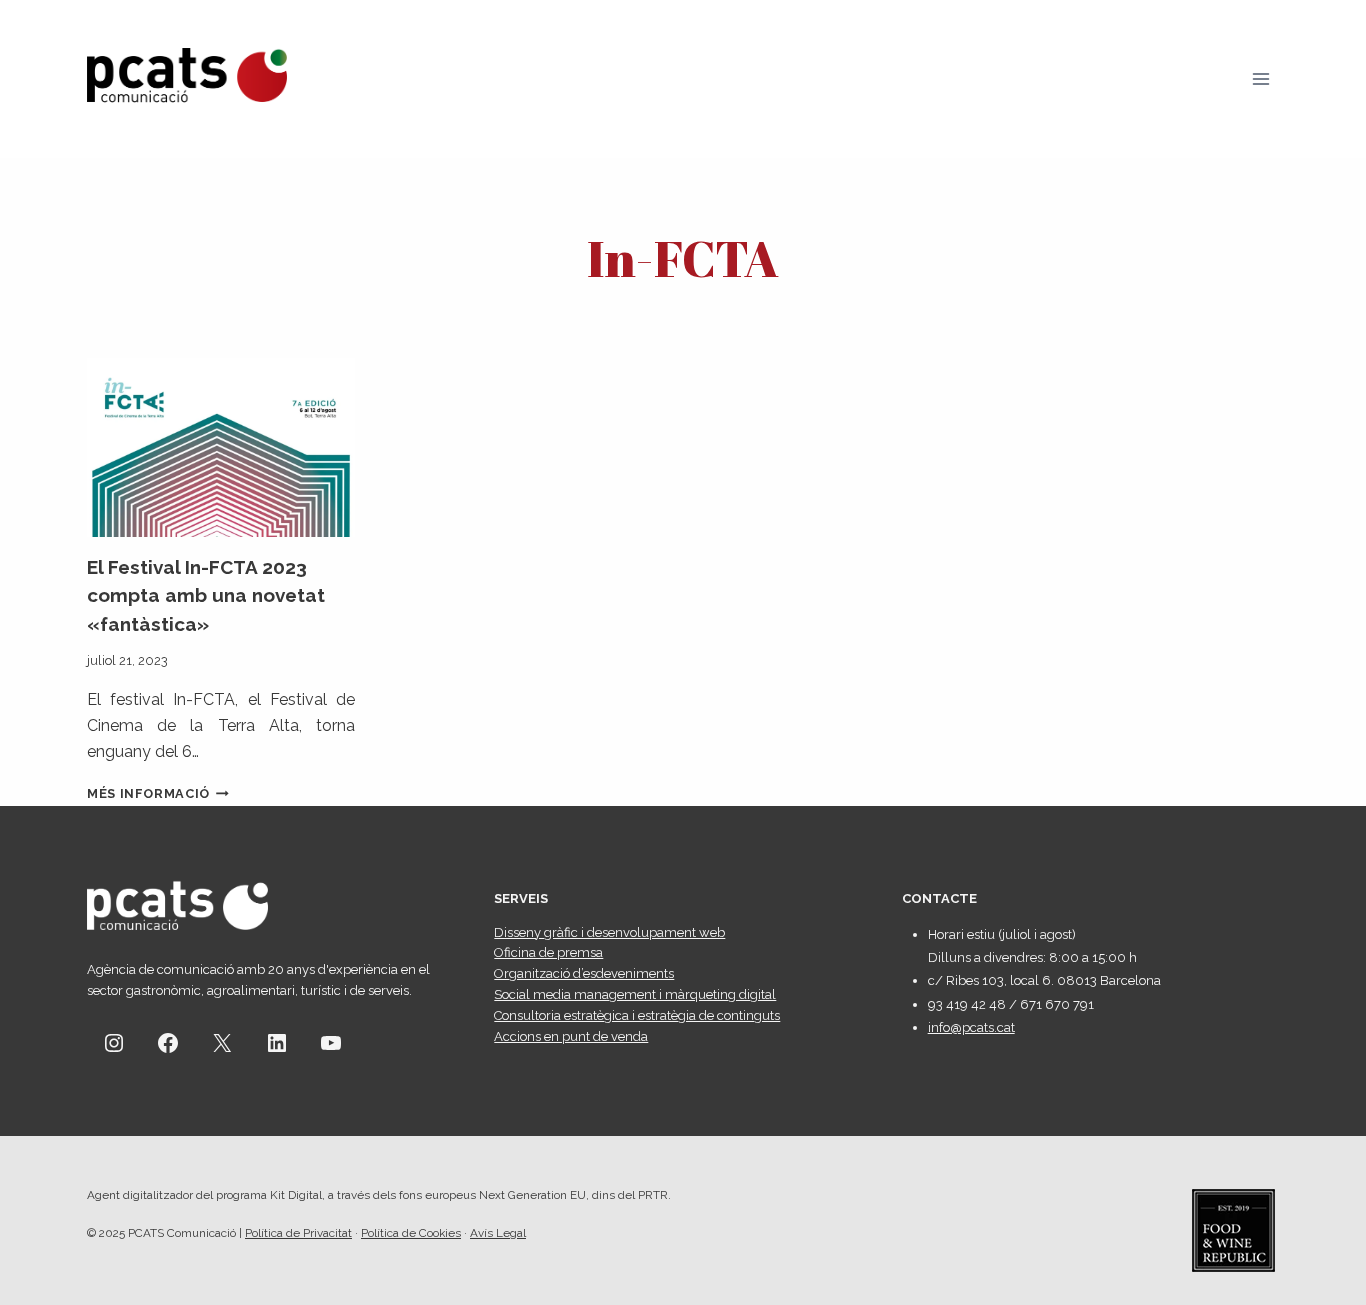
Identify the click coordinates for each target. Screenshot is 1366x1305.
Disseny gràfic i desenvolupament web (609, 932)
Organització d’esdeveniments (584, 973)
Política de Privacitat (298, 1233)
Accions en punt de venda (571, 1036)
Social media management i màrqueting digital (635, 994)
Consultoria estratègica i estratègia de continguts (637, 1015)
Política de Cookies (411, 1233)
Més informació (158, 793)
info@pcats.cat (971, 1027)
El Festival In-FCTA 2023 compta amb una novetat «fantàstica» (206, 595)
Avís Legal (498, 1233)
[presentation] (221, 447)
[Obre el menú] (1260, 78)
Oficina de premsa (548, 952)
